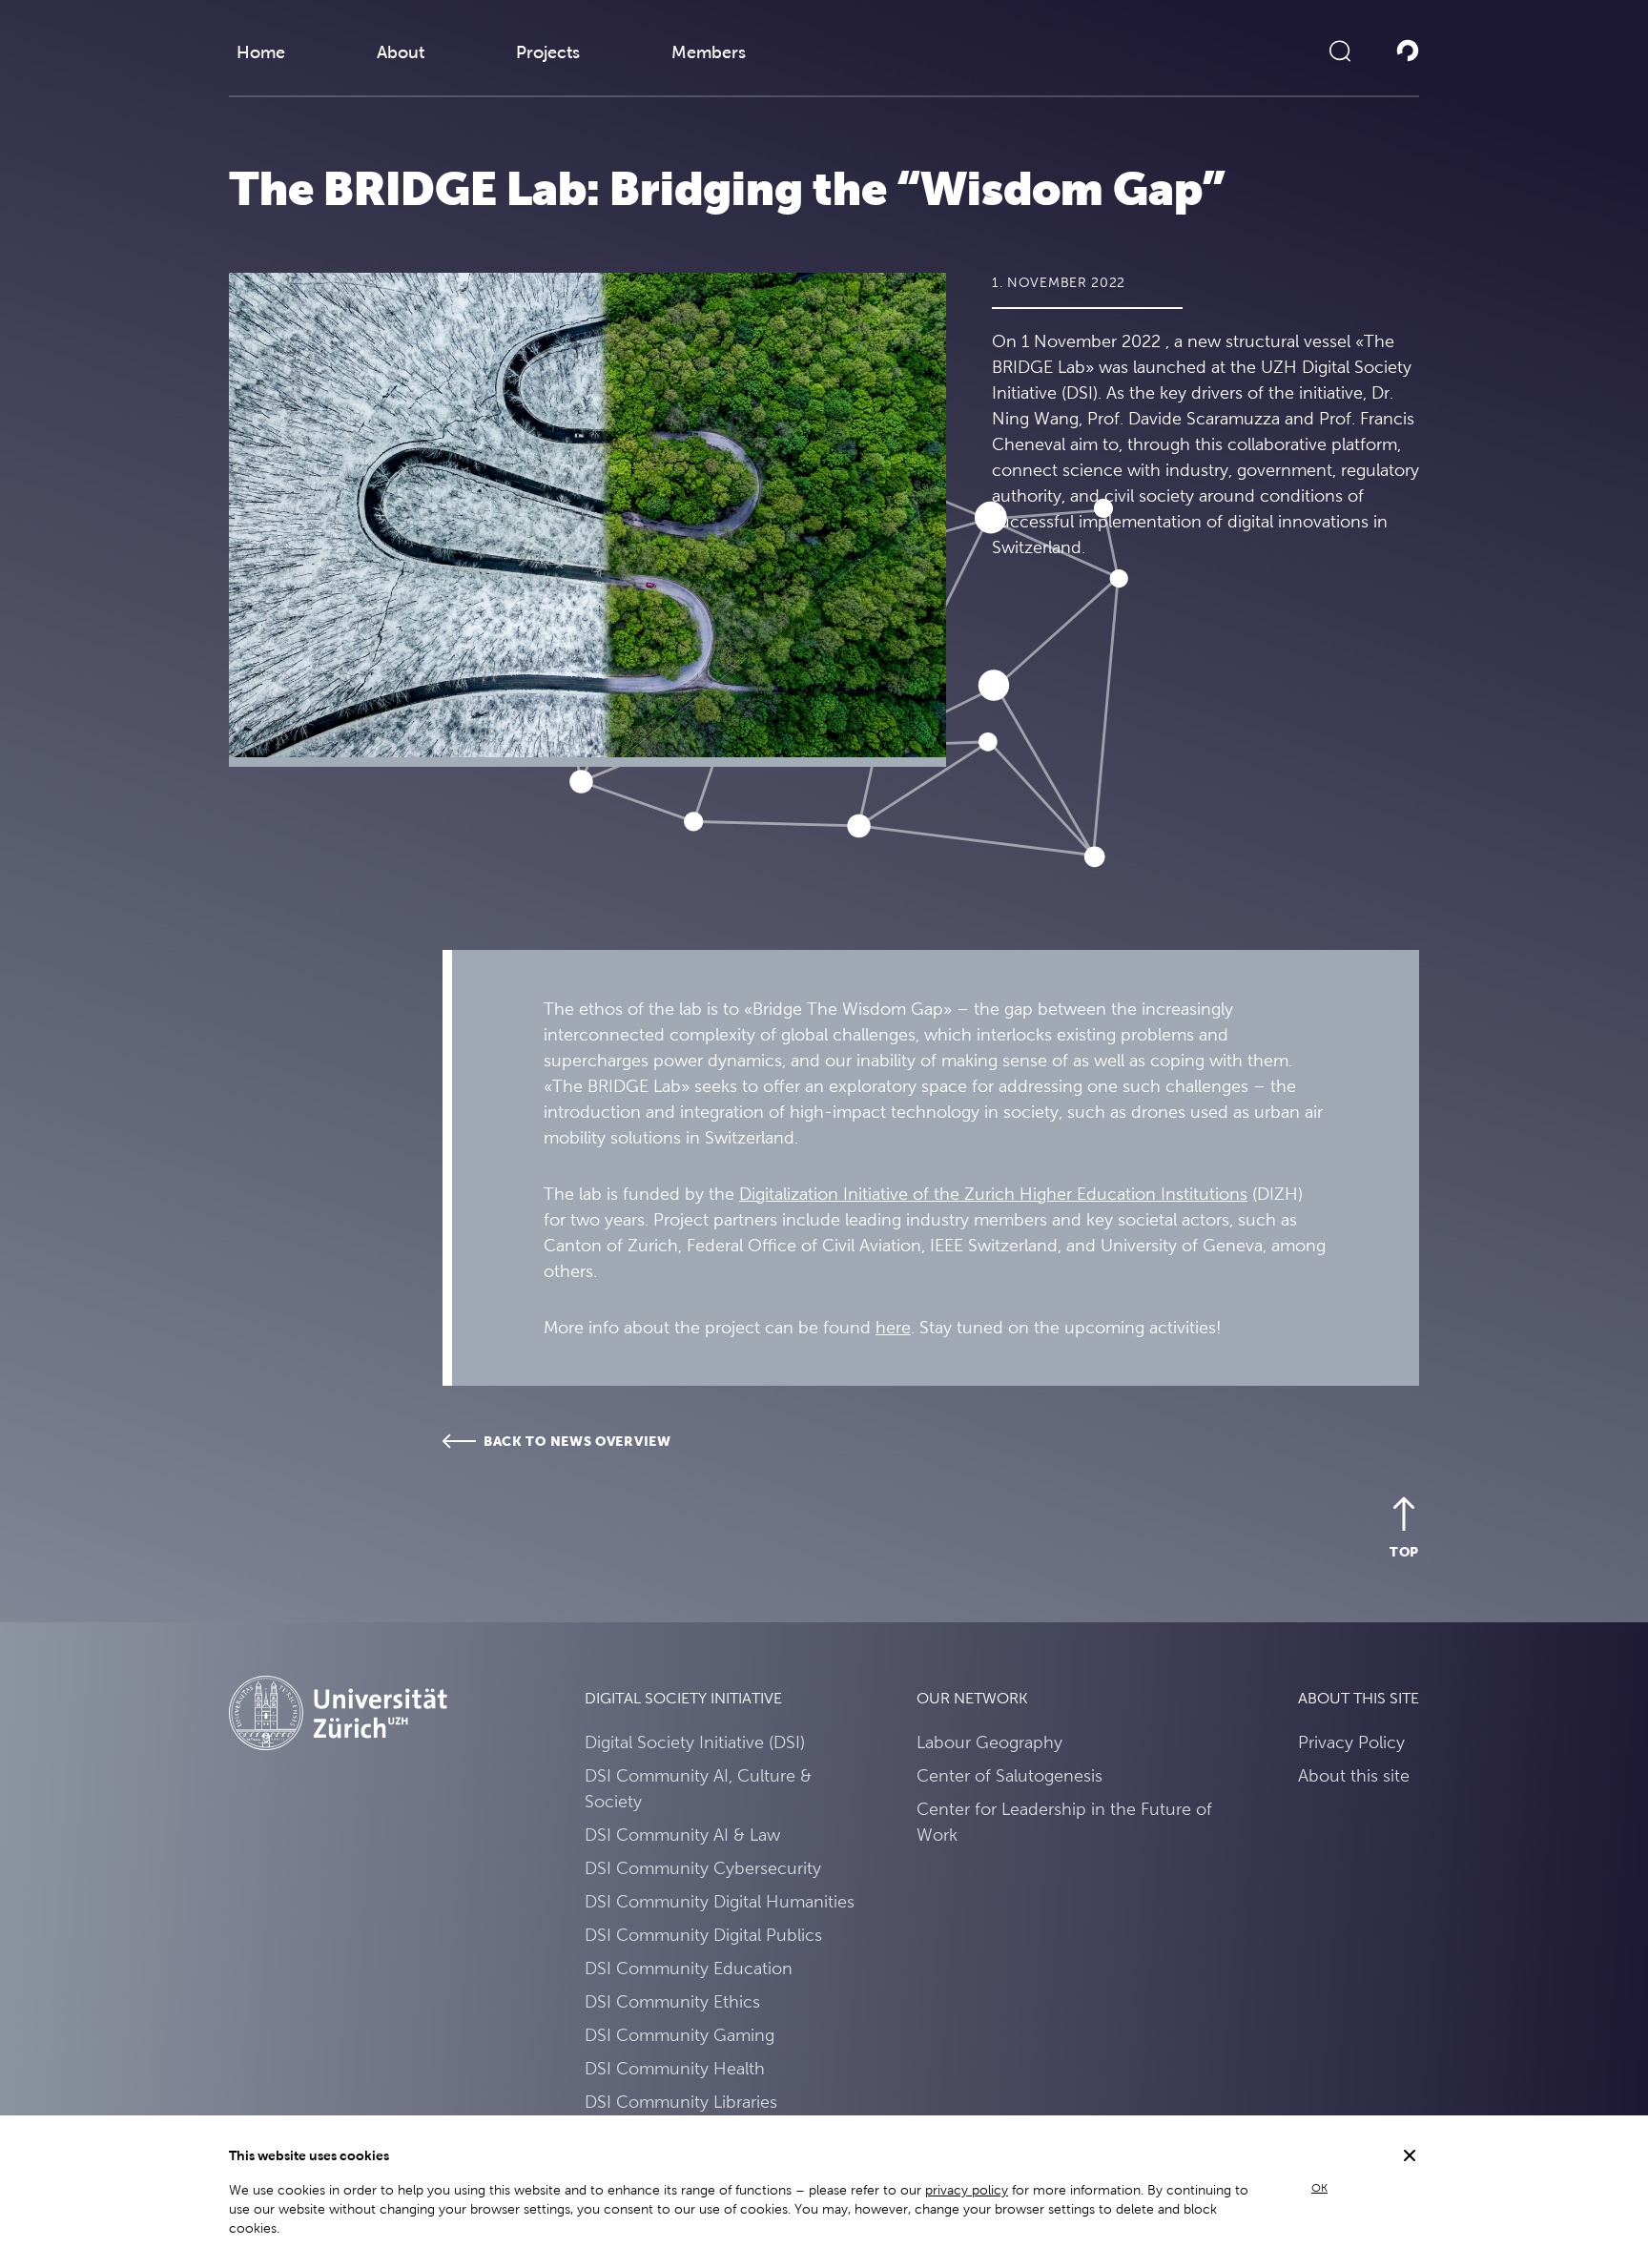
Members (709, 52)
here (893, 1327)
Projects (548, 52)
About (401, 52)
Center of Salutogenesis (1009, 1775)
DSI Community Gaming (680, 2035)
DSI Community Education (689, 1968)
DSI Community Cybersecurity (703, 1868)
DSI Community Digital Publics (703, 1935)
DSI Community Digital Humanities (720, 1901)
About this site (1354, 1775)
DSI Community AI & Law (682, 1835)
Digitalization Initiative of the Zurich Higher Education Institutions (993, 1194)
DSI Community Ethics (672, 2001)
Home (261, 52)
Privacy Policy (1351, 1742)
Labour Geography (989, 1742)
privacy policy (967, 2190)
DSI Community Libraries (681, 2102)
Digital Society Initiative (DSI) (695, 1742)
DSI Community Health (675, 2068)
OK (1319, 2188)
